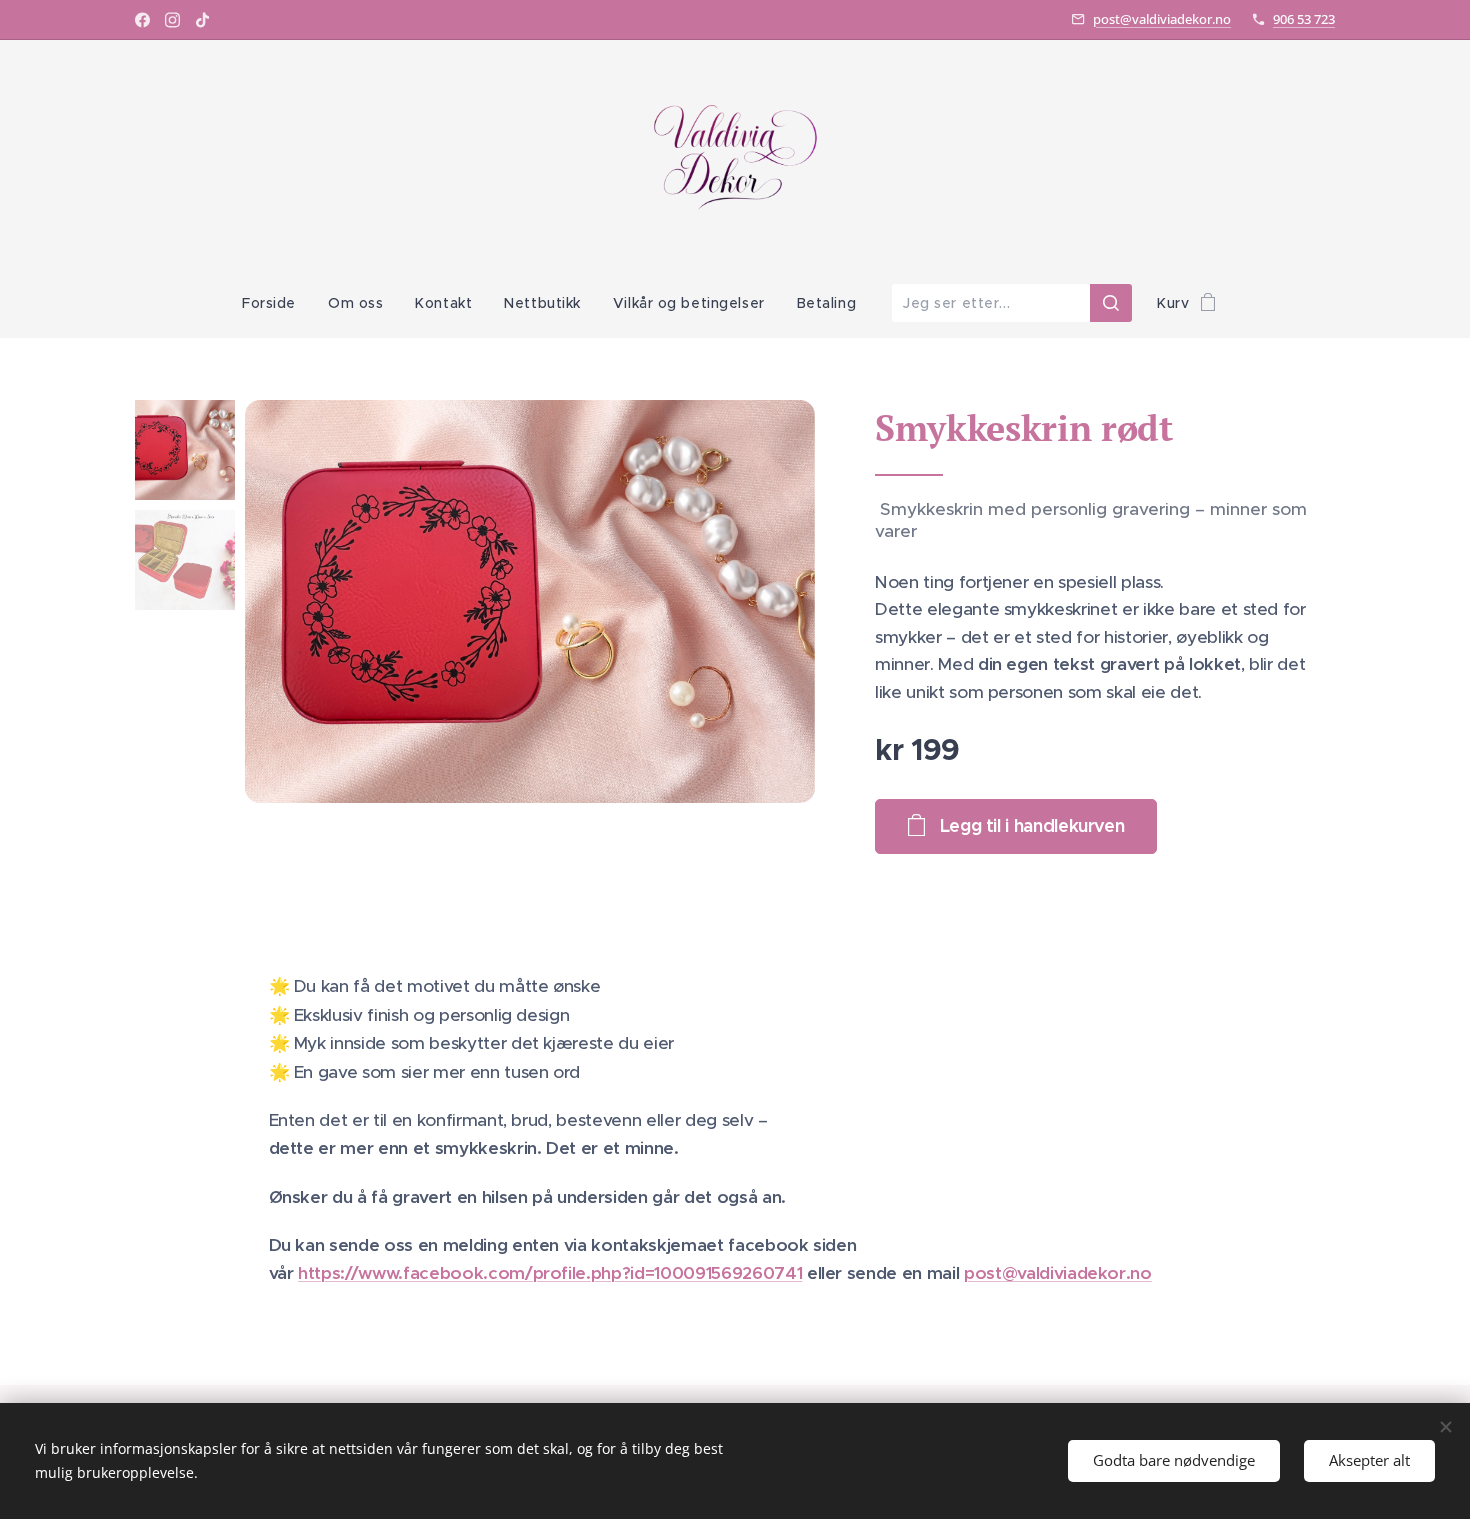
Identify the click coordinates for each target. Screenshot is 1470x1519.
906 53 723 (1304, 19)
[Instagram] (172, 20)
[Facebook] (142, 20)
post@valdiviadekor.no (1162, 19)
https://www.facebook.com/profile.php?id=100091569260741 (550, 1273)
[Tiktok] (202, 20)
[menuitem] (277, 303)
